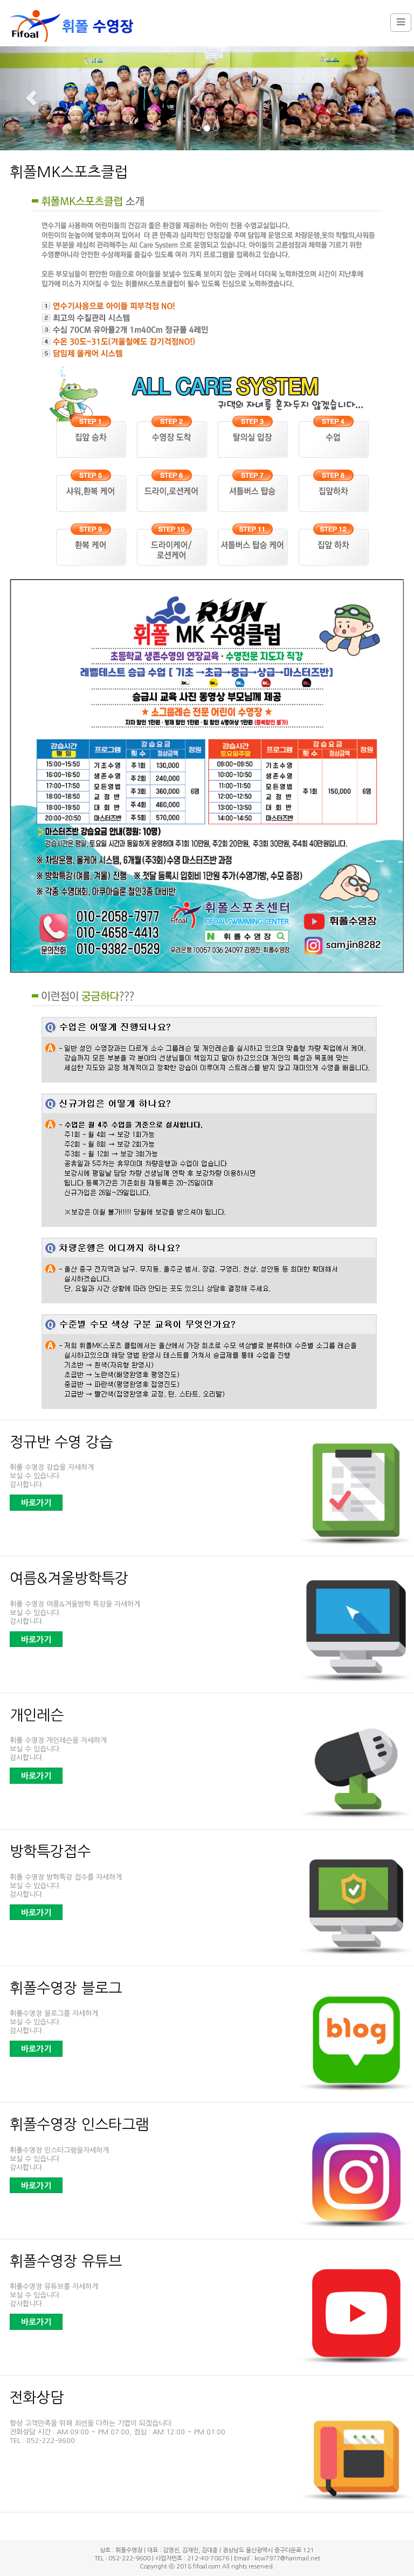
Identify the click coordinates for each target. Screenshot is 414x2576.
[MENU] (401, 23)
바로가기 (36, 1503)
